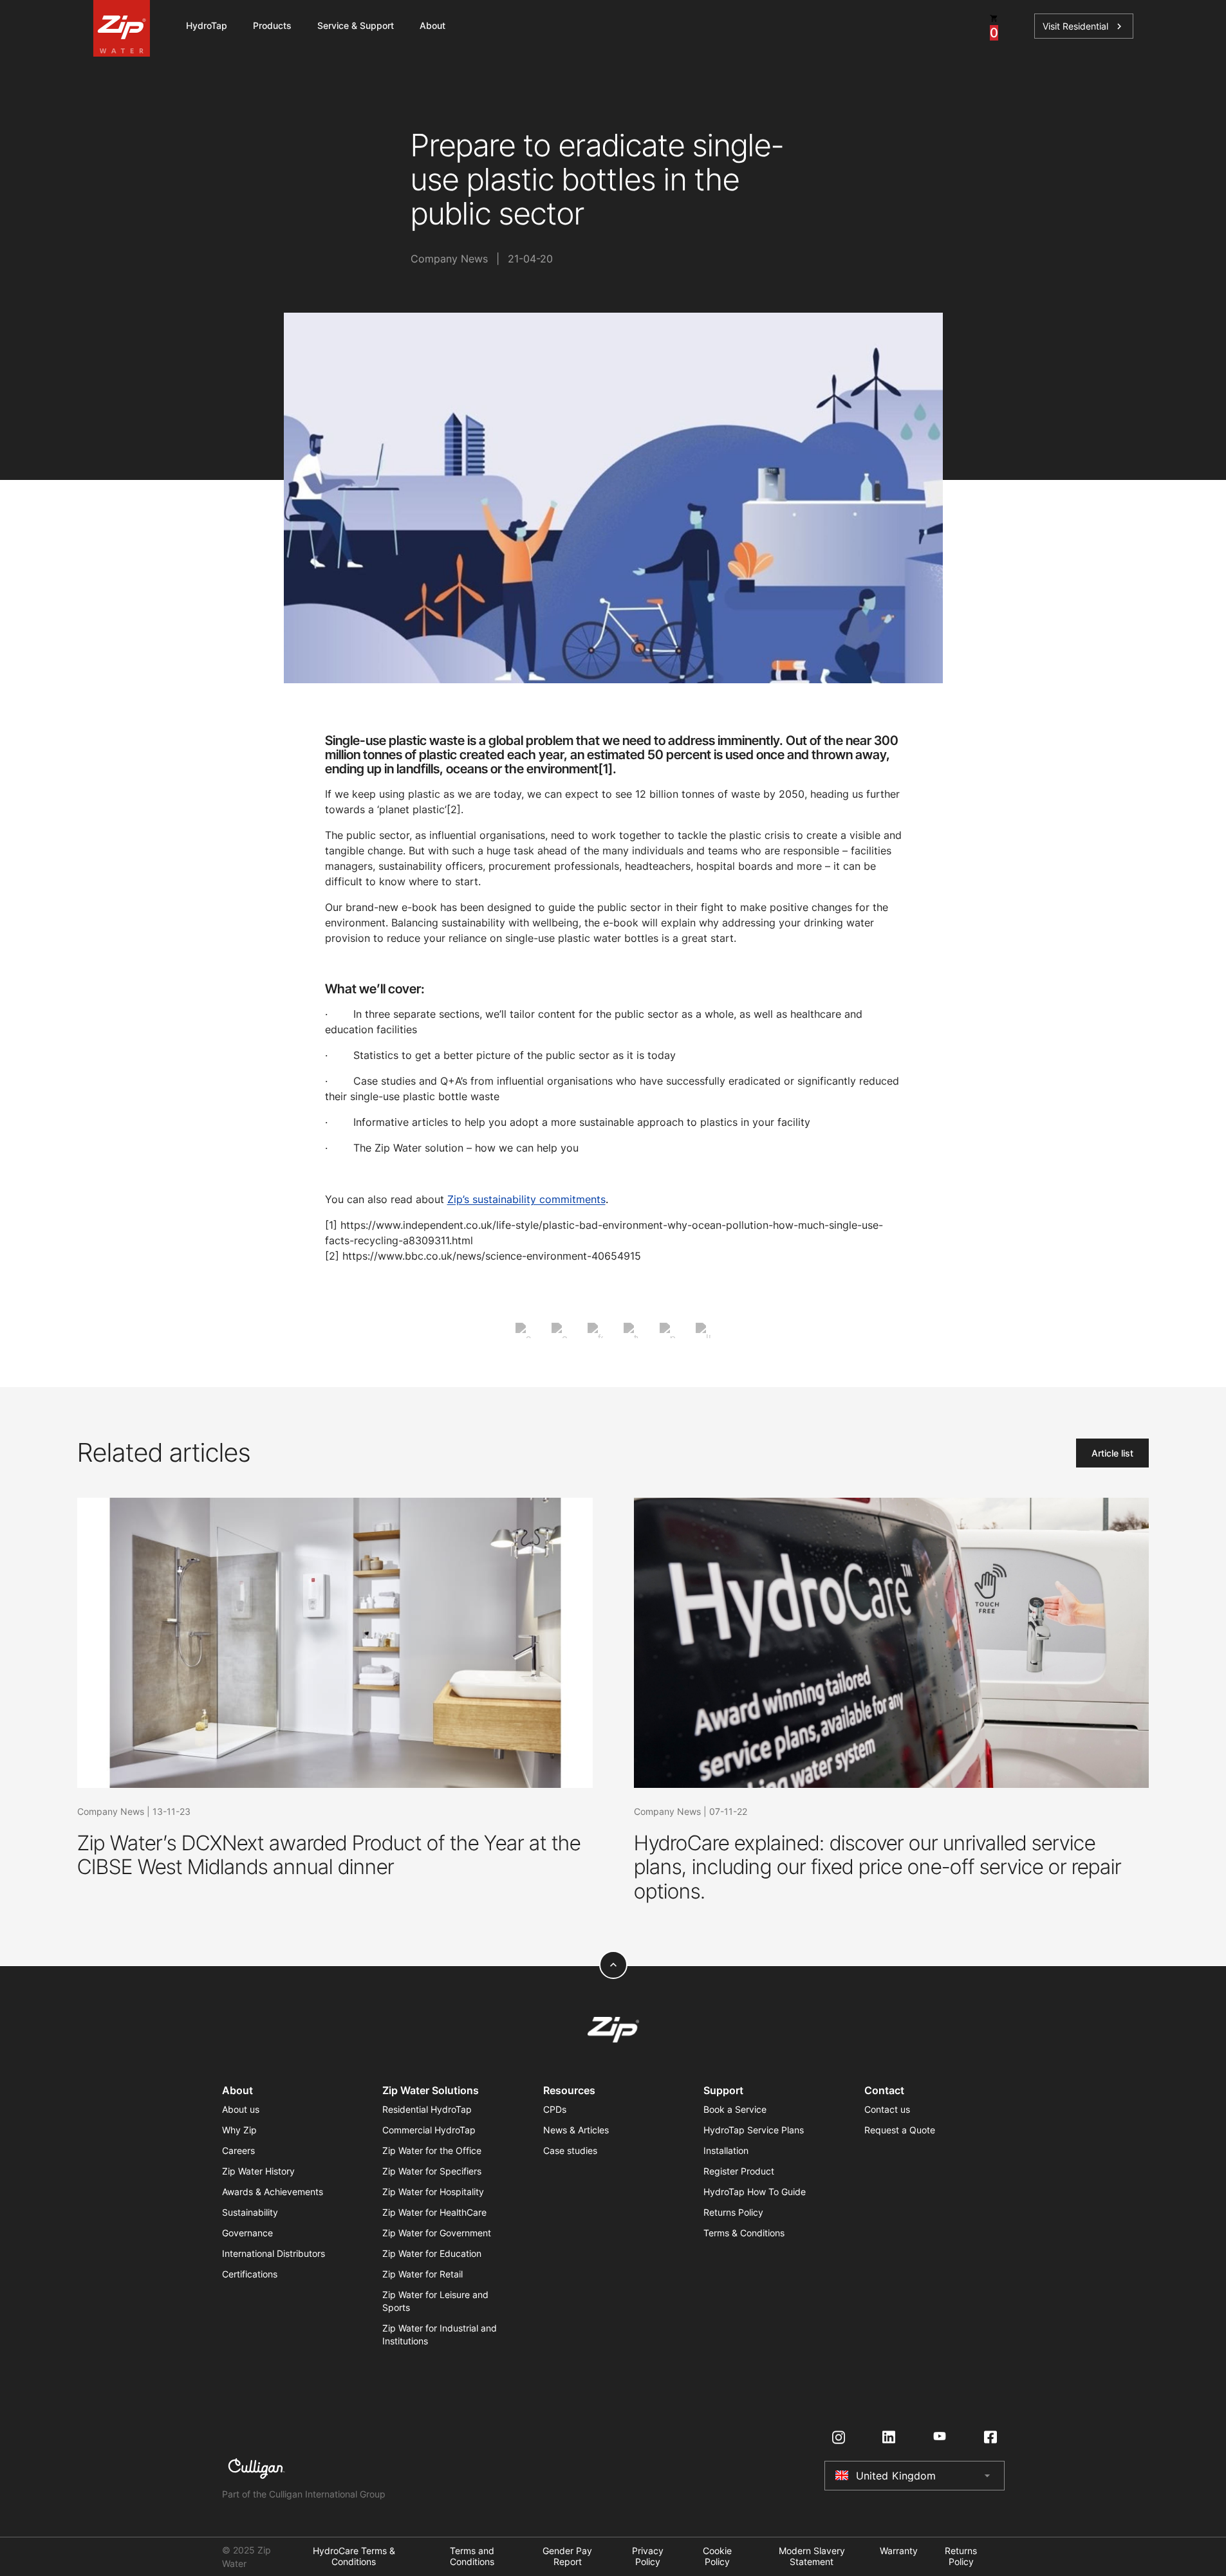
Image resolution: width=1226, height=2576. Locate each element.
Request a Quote (900, 2130)
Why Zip (239, 2130)
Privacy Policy (648, 2556)
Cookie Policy (717, 2556)
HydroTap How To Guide (755, 2192)
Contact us (887, 2109)
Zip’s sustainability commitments (526, 1199)
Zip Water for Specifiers (432, 2171)
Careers (238, 2150)
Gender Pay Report (567, 2556)
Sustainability (250, 2212)
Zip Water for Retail (423, 2274)
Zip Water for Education (432, 2253)
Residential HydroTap (427, 2109)
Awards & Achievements (273, 2192)
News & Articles (576, 2130)
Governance (247, 2233)
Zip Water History (258, 2171)
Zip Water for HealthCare (434, 2212)
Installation (726, 2150)
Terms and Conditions (472, 2556)
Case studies (570, 2150)
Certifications (250, 2274)
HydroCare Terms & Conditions (354, 2556)
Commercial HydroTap (429, 2130)
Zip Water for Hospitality (433, 2192)
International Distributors (274, 2253)
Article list (1112, 1453)
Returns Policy (733, 2212)
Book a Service (735, 2109)
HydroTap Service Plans (754, 2130)
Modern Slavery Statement (812, 2556)
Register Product (739, 2171)
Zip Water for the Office (432, 2150)
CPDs (555, 2109)
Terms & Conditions (744, 2233)
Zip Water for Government (437, 2233)
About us (241, 2109)
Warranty (899, 2551)
